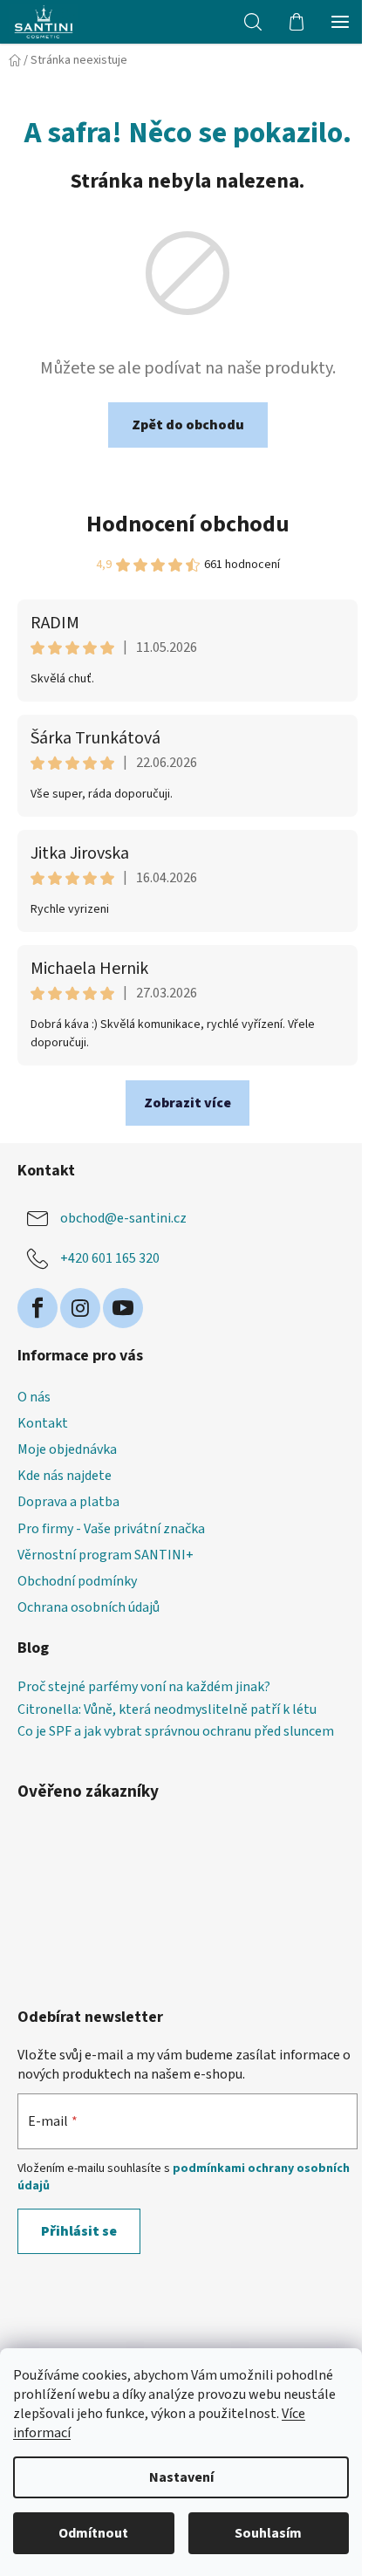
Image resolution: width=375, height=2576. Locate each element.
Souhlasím (268, 2533)
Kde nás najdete (65, 1476)
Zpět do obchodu (188, 425)
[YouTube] (123, 1308)
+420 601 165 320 (110, 1258)
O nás (34, 1397)
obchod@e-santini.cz (123, 1218)
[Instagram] (80, 1308)
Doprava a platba (68, 1502)
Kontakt (43, 1423)
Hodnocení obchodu (188, 524)
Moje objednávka (67, 1449)
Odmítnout (93, 2533)
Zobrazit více (187, 1103)
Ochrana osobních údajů (89, 1607)
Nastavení (181, 2477)
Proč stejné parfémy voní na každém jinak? (144, 1688)
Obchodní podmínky (77, 1581)
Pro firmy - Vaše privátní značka (111, 1529)
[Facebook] (37, 1308)
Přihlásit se (79, 2231)
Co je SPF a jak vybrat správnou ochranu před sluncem (176, 1732)
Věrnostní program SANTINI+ (106, 1555)
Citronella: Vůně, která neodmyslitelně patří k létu (167, 1710)
